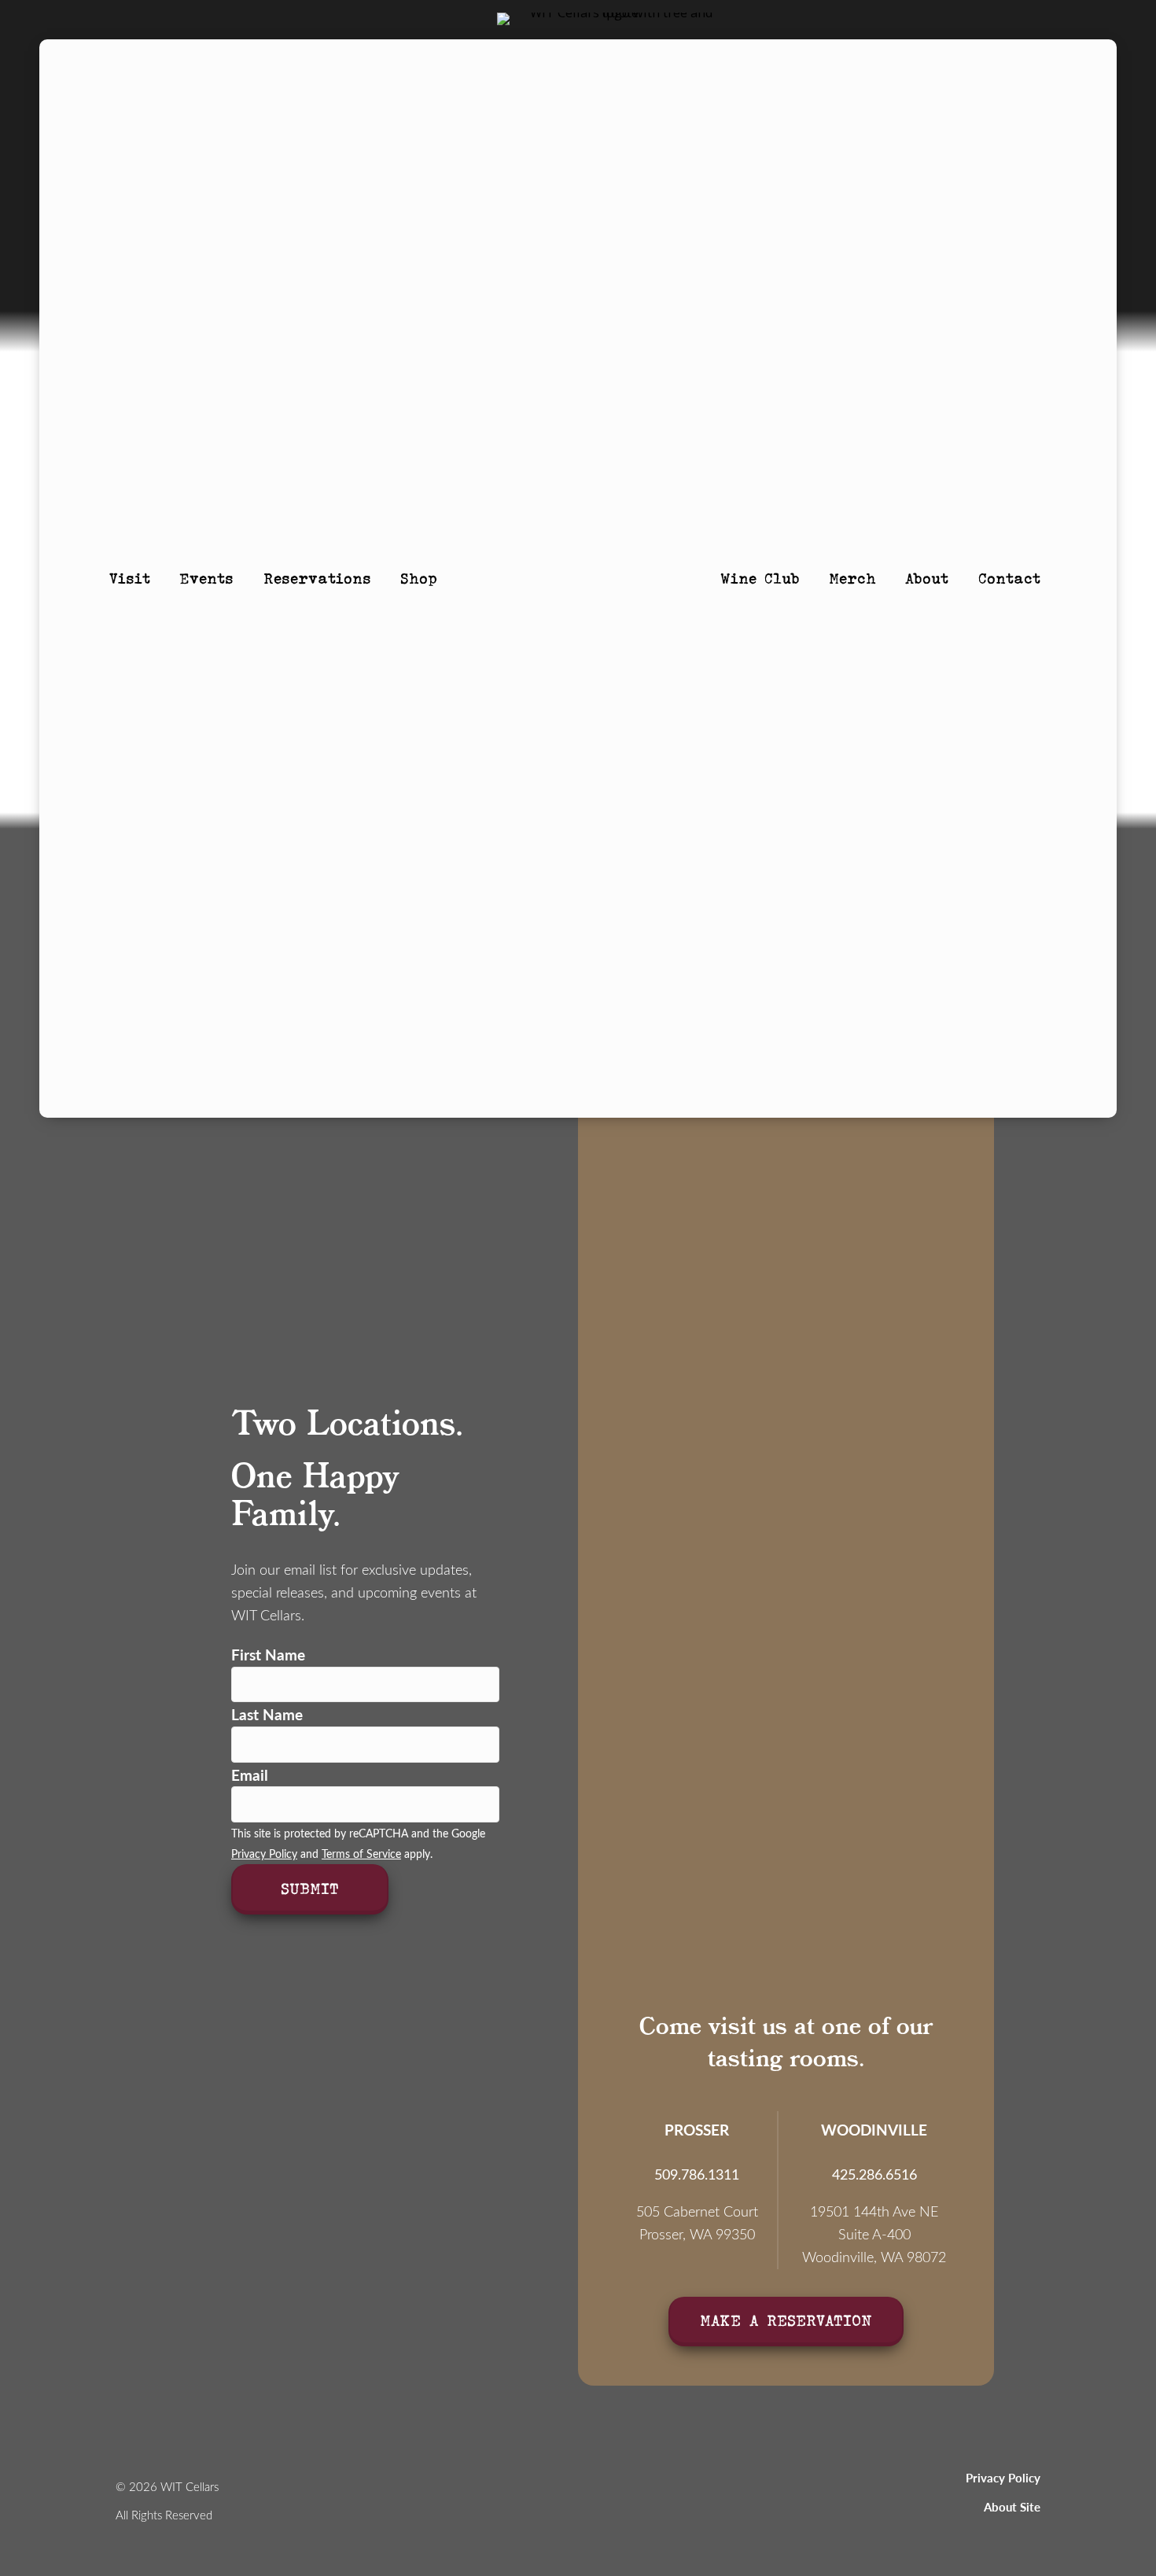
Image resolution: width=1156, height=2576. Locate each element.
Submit (310, 1888)
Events (206, 578)
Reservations (317, 578)
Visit (130, 578)
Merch (852, 578)
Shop (419, 578)
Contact (1009, 578)
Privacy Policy (264, 1854)
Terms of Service (361, 1854)
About (927, 578)
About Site (1012, 2507)
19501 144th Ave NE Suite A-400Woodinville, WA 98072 (874, 2234)
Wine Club (760, 578)
